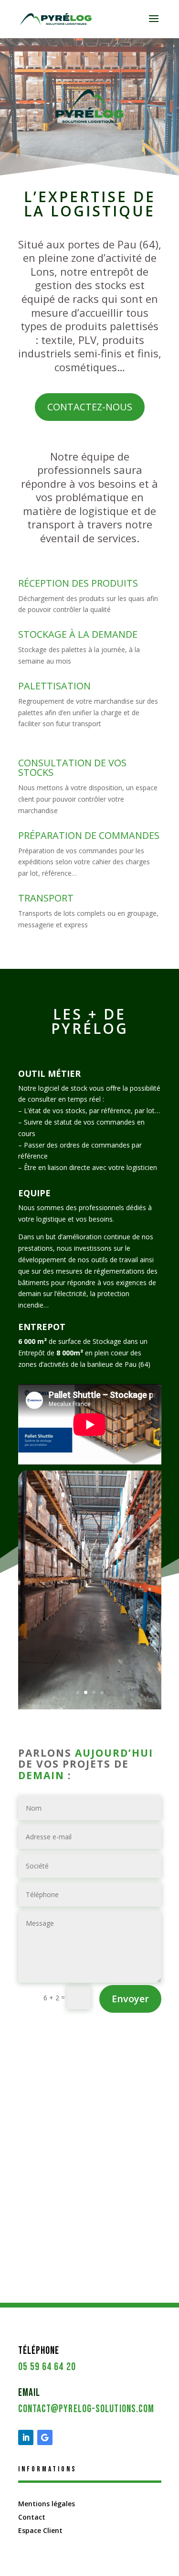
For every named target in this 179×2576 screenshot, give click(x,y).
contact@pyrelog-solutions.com (86, 2409)
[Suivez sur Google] (45, 2437)
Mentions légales (47, 2504)
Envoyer (130, 1999)
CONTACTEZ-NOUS (90, 407)
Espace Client (40, 2530)
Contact (32, 2517)
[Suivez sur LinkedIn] (26, 2437)
